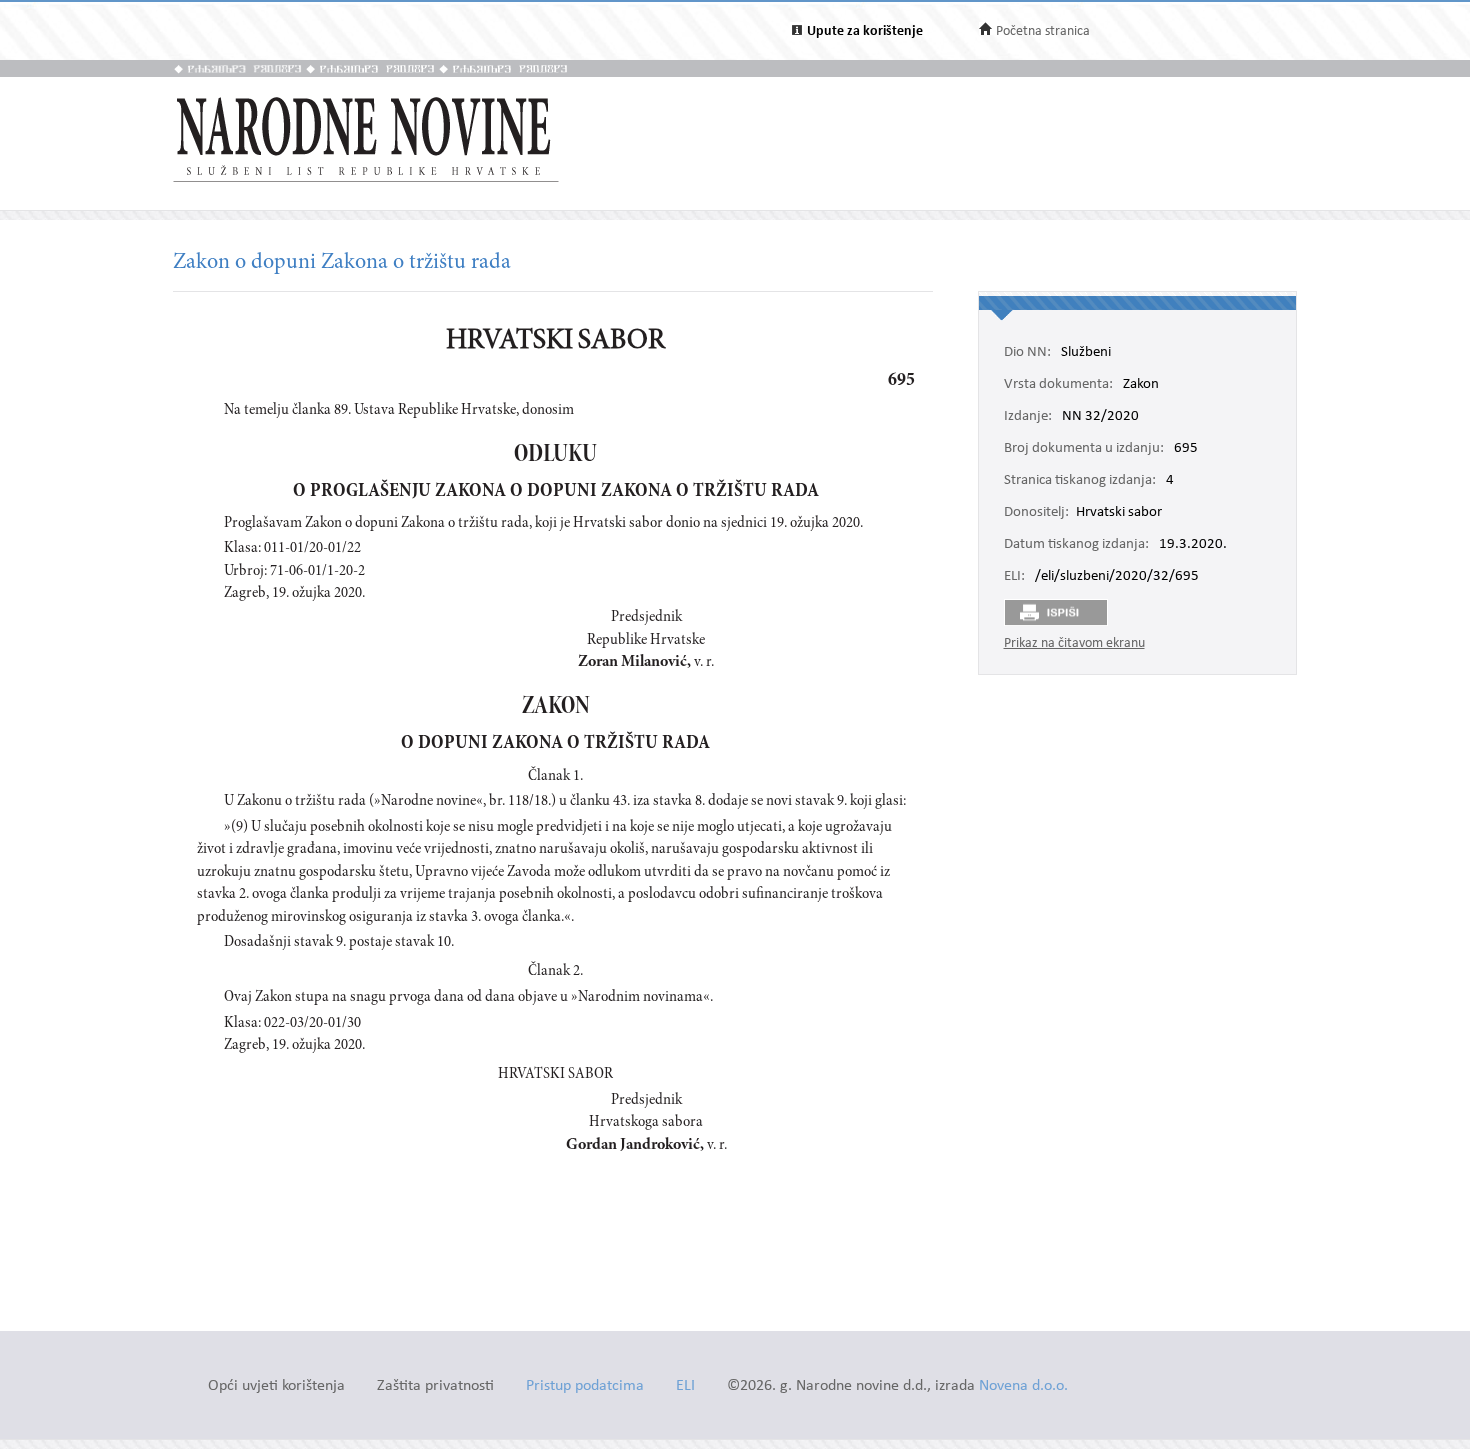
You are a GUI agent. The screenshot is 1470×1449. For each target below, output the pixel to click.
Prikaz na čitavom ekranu (1074, 643)
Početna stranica (1043, 31)
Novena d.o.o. (1023, 1386)
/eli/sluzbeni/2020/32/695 (1117, 577)
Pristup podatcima (585, 1386)
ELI (685, 1386)
